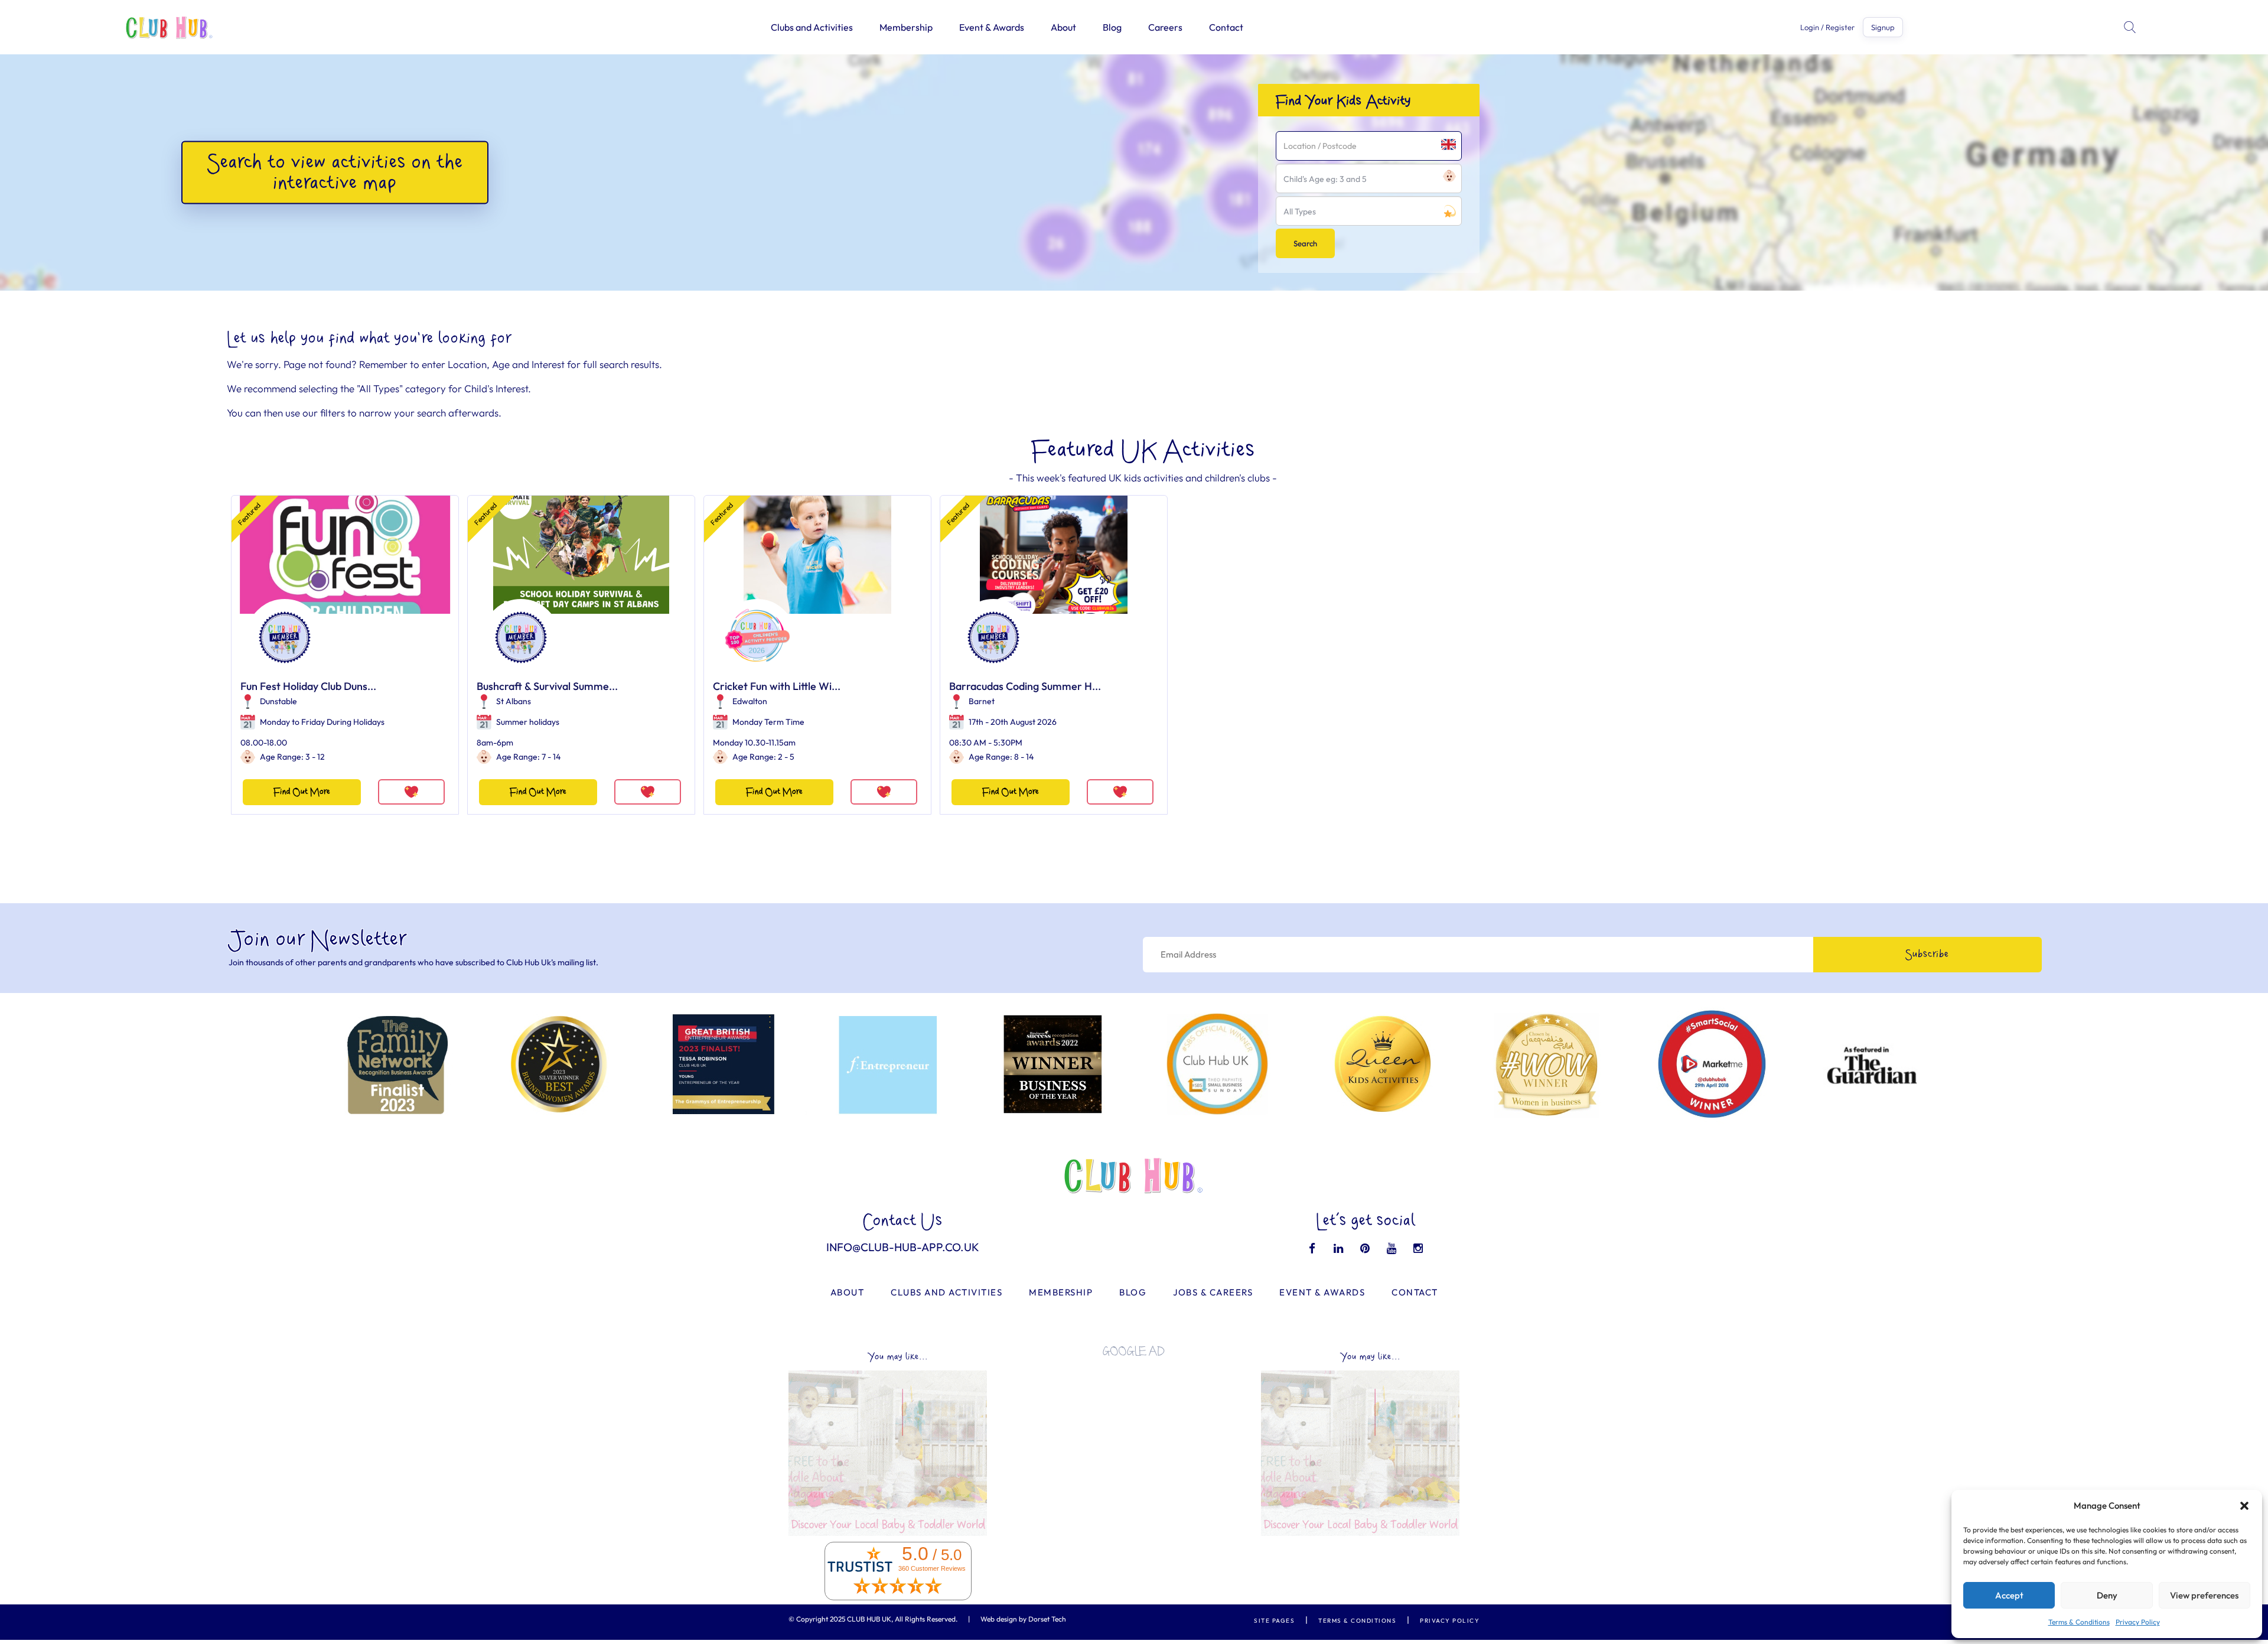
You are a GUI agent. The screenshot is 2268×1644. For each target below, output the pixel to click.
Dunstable (278, 701)
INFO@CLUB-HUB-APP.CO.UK (903, 1247)
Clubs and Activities (812, 27)
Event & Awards (992, 27)
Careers (1165, 27)
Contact (1226, 27)
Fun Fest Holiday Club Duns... (308, 686)
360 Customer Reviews (932, 1568)
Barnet (982, 701)
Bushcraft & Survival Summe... (547, 686)
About (1063, 27)
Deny (2107, 1595)
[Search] (2131, 27)
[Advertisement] (1134, 1448)
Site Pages (1274, 1621)
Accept (2009, 1595)
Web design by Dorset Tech (1023, 1619)
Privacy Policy (2138, 1622)
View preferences (2204, 1595)
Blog (1112, 27)
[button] (2244, 1506)
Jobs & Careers (1213, 1292)
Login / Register (1827, 27)
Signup (1883, 27)
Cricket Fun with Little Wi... (777, 686)
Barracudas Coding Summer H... (1025, 686)
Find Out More (302, 792)
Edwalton (750, 701)
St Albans (514, 701)
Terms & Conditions (2079, 1622)
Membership (906, 27)
